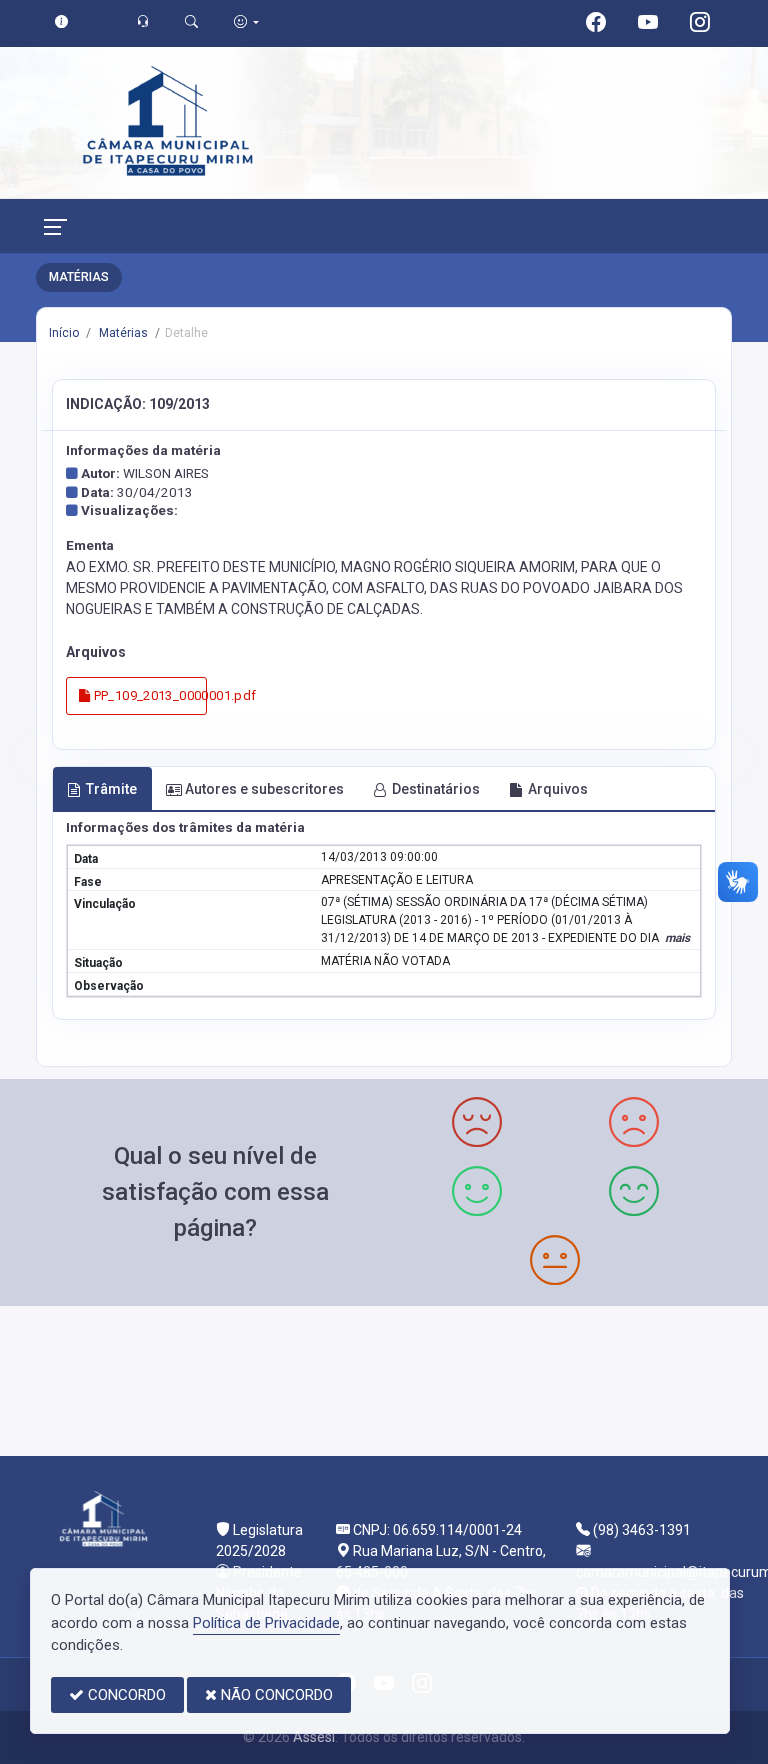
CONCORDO (125, 1695)
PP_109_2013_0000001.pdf (148, 695)
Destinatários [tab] (436, 789)
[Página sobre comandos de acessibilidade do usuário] (246, 21)
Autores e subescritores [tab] (264, 789)
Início (64, 333)
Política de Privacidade (266, 1623)
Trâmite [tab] (111, 789)
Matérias (122, 333)
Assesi (314, 1737)
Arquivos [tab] (558, 789)
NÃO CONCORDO (275, 1695)
